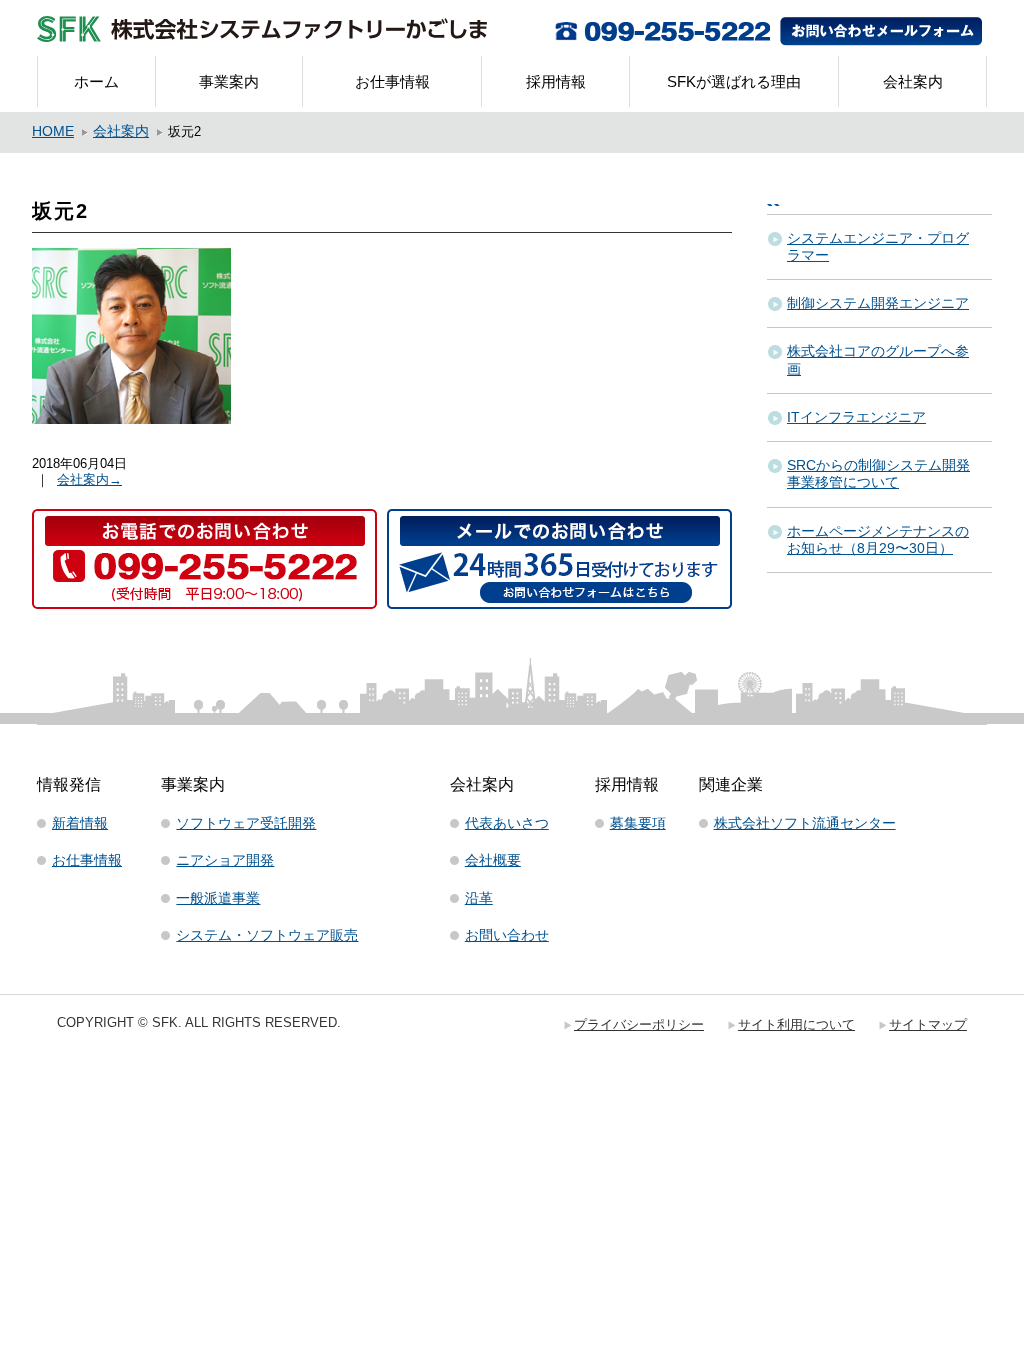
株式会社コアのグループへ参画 (878, 359)
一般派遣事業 (218, 898)
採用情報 (556, 81)
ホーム (96, 81)
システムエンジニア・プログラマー (878, 246)
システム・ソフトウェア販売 (267, 935)
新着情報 (80, 823)
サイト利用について (796, 1024)
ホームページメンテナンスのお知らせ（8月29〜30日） (878, 539)
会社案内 (913, 81)
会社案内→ (89, 479)
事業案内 (229, 81)
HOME (53, 131)
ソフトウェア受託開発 (246, 823)
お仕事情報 (392, 81)
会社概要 (493, 860)
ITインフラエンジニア (856, 417)
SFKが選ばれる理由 (734, 81)
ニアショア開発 (225, 860)
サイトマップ (928, 1024)
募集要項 (638, 823)
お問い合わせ (507, 935)
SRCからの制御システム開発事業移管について (878, 473)
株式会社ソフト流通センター (805, 823)
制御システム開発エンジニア (878, 303)
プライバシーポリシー (639, 1024)
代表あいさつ (507, 823)
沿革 (479, 898)
